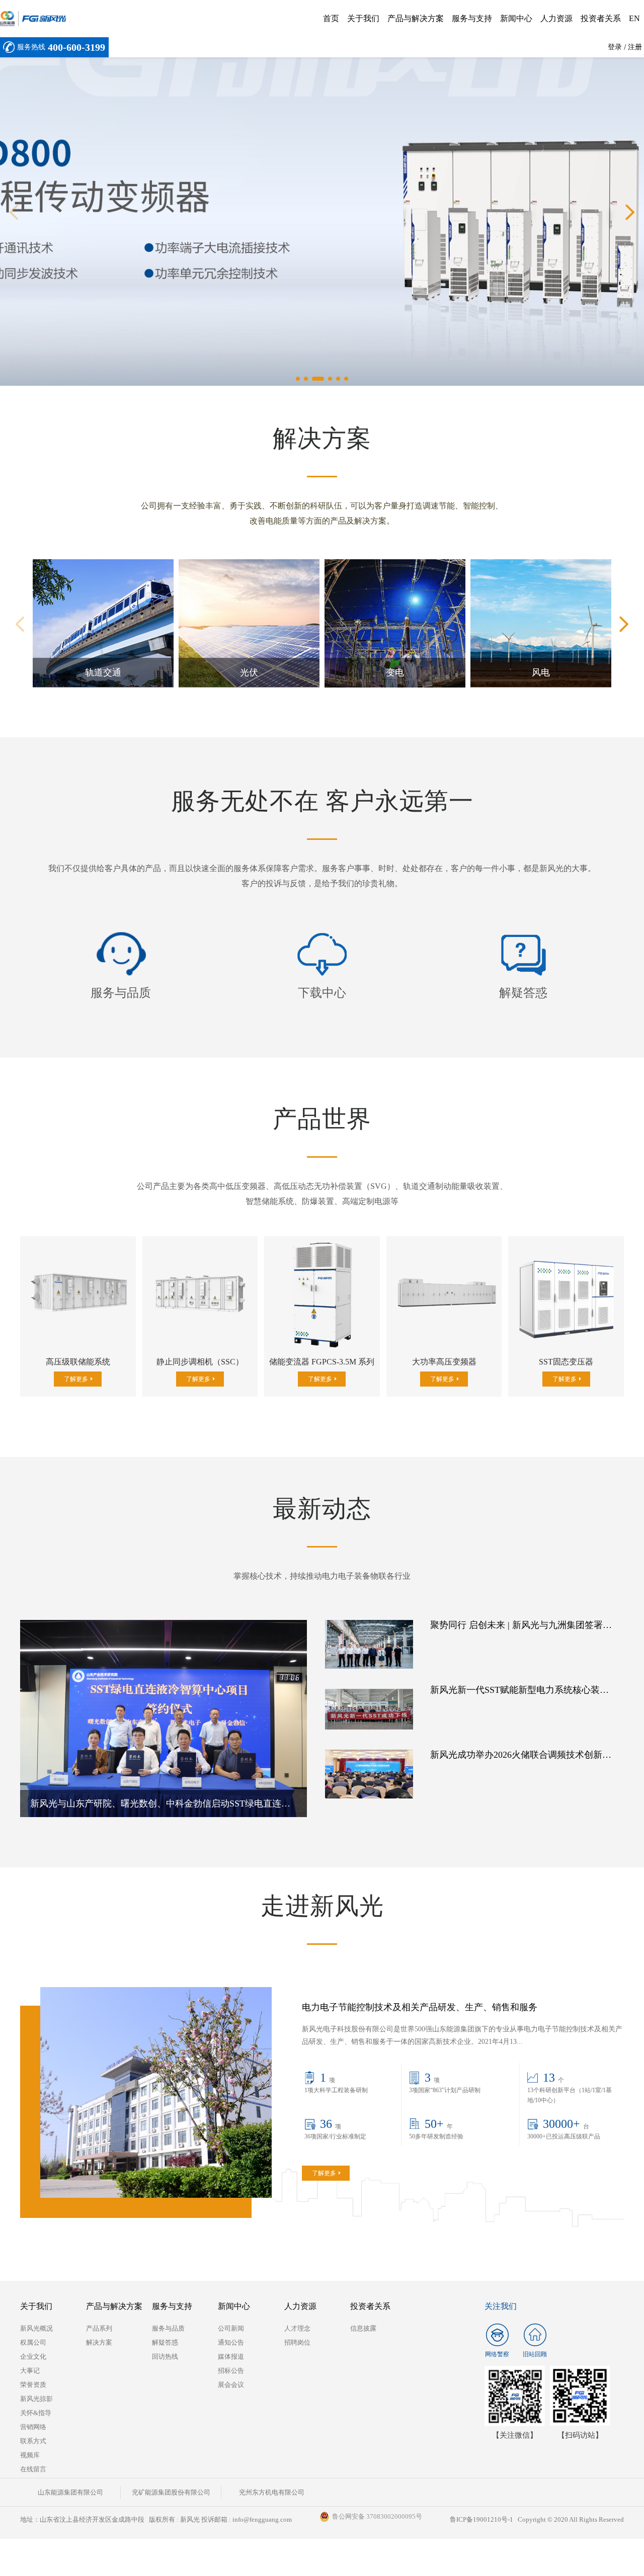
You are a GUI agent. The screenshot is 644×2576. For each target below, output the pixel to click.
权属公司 (33, 2342)
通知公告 (231, 2342)
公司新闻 (231, 2328)
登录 (615, 47)
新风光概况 (36, 2328)
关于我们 (363, 18)
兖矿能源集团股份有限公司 (171, 2492)
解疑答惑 (523, 993)
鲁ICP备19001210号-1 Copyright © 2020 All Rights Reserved (537, 2519)
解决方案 (99, 2342)
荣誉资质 (33, 2385)
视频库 (30, 2455)
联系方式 (33, 2441)
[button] (14, 212)
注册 (635, 47)
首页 (331, 18)
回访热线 (165, 2356)
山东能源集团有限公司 (70, 2492)
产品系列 (99, 2328)
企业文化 (33, 2356)
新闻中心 (516, 18)
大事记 (30, 2371)
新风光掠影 (36, 2399)
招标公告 (231, 2371)
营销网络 (33, 2427)
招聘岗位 (297, 2342)
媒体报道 (231, 2356)
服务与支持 (472, 18)
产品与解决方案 (416, 18)
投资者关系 (601, 18)
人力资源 (556, 18)
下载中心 (322, 993)
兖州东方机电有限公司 (272, 2492)
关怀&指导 (36, 2413)
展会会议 (231, 2385)
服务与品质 (121, 993)
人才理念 (297, 2328)
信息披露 (363, 2328)
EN (634, 18)
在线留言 (33, 2469)
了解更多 (102, 685)
